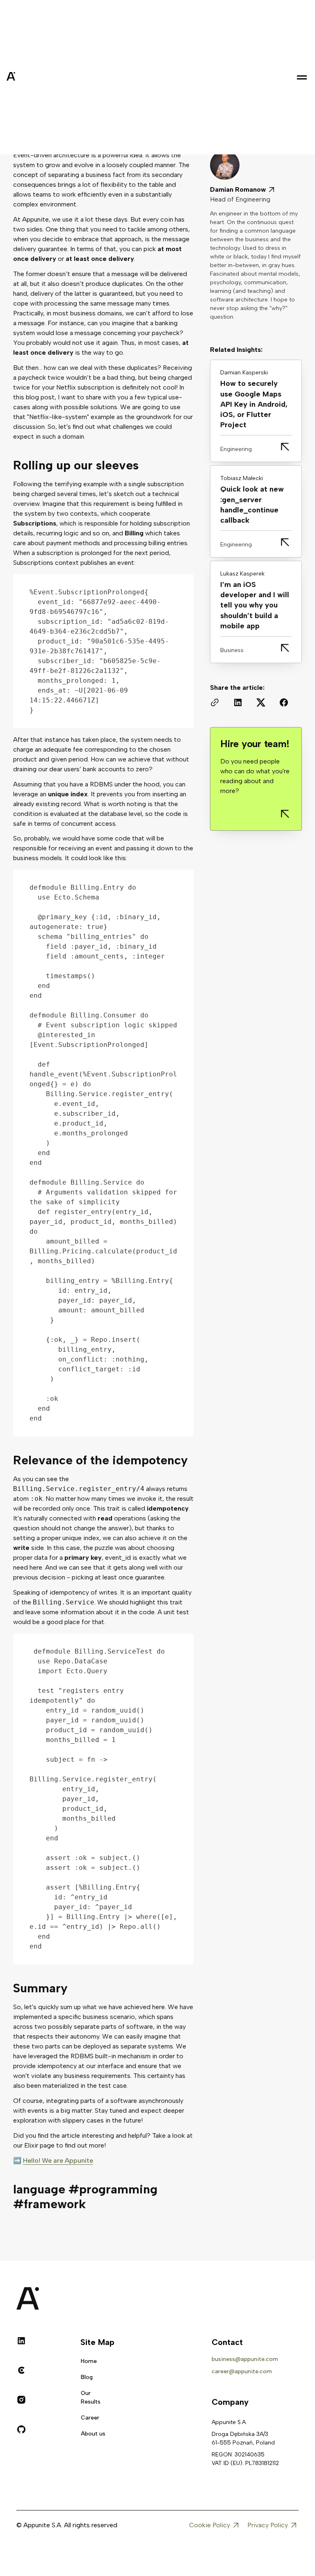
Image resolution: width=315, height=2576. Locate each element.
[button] (302, 77)
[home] (31, 77)
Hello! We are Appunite (58, 2160)
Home (89, 2361)
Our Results (91, 2397)
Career (90, 2418)
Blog (87, 2377)
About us (93, 2434)
